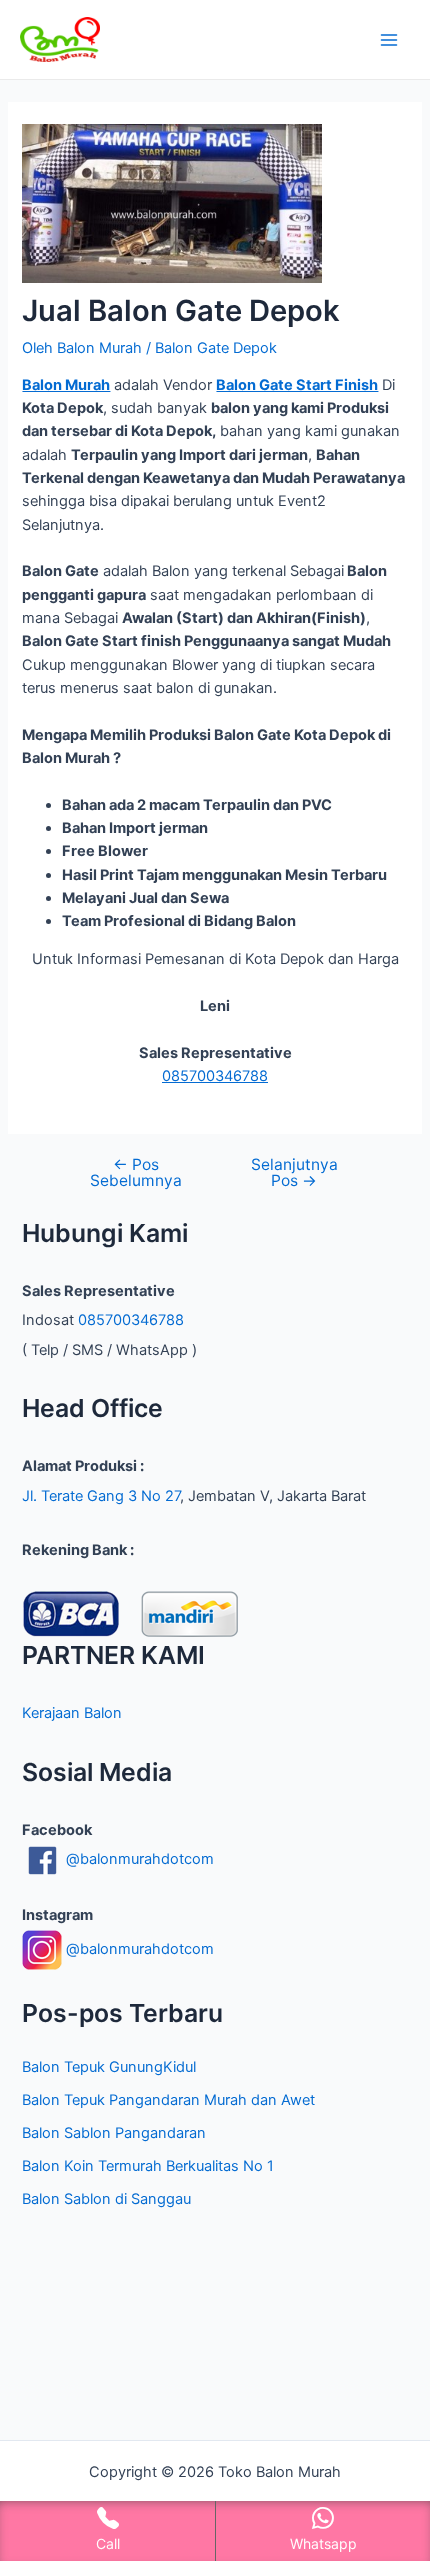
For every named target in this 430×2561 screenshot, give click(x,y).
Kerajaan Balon (72, 1713)
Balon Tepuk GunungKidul (109, 2067)
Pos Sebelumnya (136, 1172)
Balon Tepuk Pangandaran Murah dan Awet (168, 2100)
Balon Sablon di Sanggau (106, 2199)
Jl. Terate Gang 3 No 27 (101, 1496)
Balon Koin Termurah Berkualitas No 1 (148, 2166)
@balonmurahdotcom (138, 1859)
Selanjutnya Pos (294, 1172)
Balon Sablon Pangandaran (114, 2133)
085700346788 (215, 1076)
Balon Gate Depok (216, 348)
